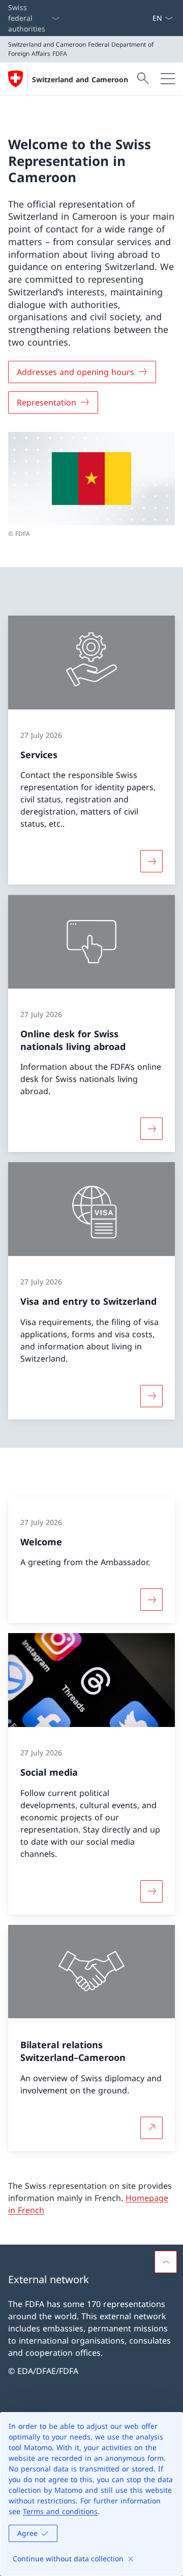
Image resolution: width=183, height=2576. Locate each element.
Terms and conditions (60, 2511)
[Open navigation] (168, 79)
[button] (166, 2262)
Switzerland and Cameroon (80, 79)
